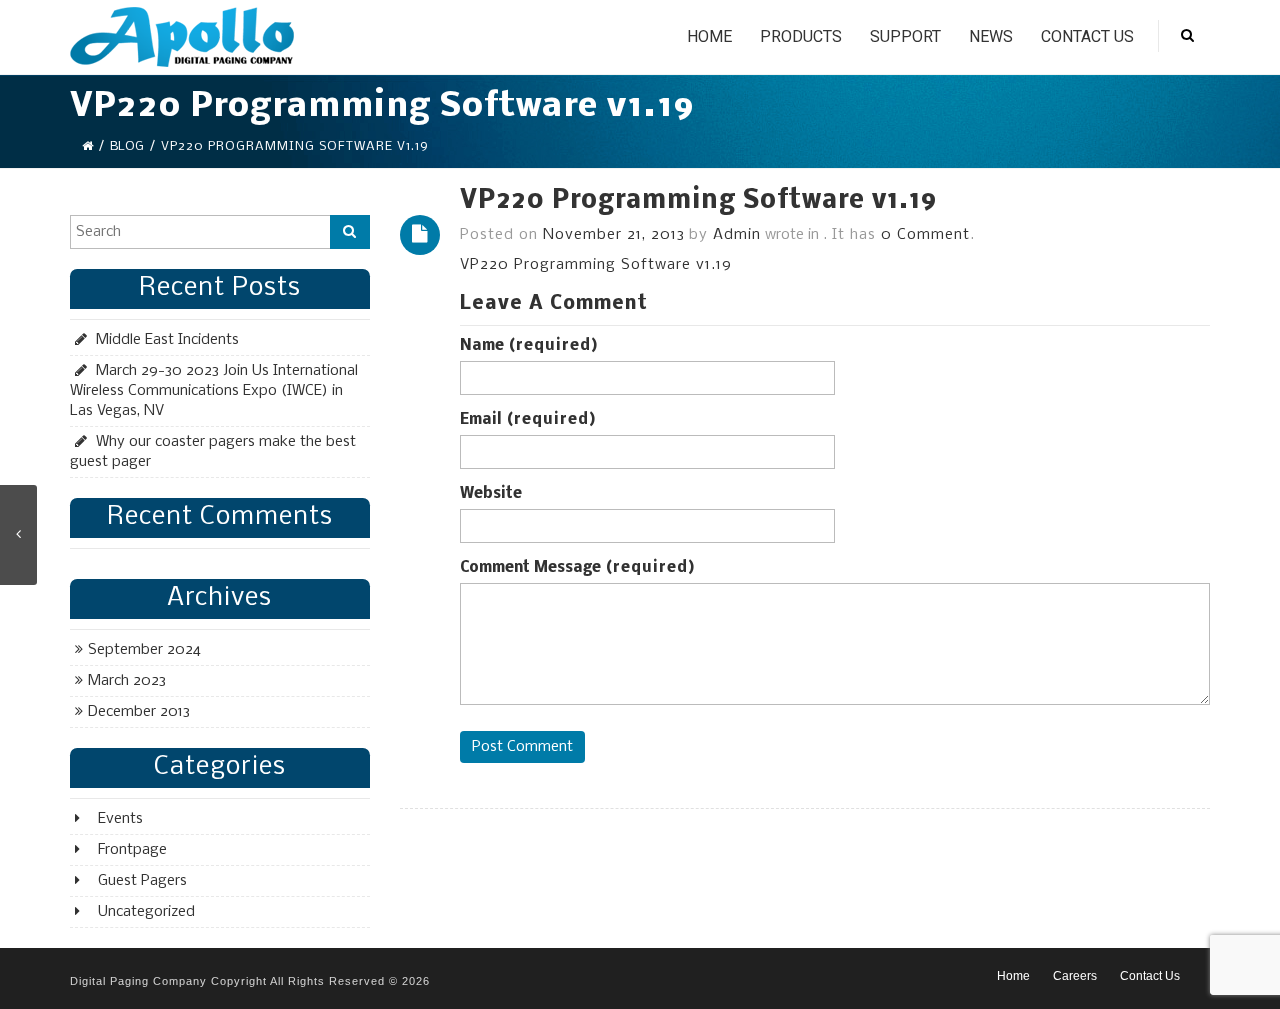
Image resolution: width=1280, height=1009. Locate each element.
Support (905, 36)
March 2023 (127, 681)
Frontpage (132, 850)
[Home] (87, 146)
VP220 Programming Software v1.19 (698, 201)
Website (491, 494)
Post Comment (522, 747)
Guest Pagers (142, 881)
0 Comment (925, 235)
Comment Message (577, 568)
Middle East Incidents (167, 340)
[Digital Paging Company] (182, 37)
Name (529, 346)
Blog (127, 146)
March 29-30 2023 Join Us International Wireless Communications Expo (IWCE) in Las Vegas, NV (214, 391)
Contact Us (1087, 36)
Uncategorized (146, 912)
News (991, 36)
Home (709, 36)
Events (120, 819)
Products (801, 36)
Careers (1075, 976)
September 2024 (144, 650)
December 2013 (139, 712)
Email (528, 420)
